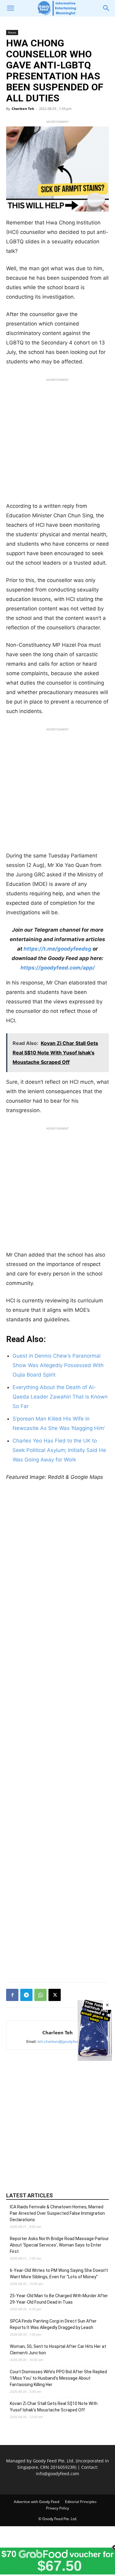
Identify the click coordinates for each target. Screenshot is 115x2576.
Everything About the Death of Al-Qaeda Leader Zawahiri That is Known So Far (60, 1397)
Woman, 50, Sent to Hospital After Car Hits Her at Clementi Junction (58, 2350)
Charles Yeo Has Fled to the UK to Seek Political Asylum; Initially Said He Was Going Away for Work (59, 1450)
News (12, 32)
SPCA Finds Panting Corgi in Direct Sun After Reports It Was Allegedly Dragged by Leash (53, 2324)
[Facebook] (12, 1995)
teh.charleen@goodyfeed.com (63, 2041)
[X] (55, 1995)
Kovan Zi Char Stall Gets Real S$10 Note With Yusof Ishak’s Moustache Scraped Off (54, 2407)
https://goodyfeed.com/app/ (58, 968)
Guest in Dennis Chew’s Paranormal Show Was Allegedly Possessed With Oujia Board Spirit (58, 1365)
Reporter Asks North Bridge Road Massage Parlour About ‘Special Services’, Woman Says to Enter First (59, 2245)
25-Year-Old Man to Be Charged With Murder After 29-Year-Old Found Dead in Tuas (59, 2299)
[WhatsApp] (40, 1995)
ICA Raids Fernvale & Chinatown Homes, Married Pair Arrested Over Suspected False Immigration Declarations (57, 2213)
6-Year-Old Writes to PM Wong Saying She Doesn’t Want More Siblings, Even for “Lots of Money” (59, 2274)
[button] (10, 8)
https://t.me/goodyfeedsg (57, 949)
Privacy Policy (57, 2508)
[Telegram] (26, 1995)
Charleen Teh (23, 109)
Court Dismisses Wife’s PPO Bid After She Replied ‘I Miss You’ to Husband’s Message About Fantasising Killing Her (58, 2378)
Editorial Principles (81, 2502)
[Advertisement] (57, 442)
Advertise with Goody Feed (36, 2502)
